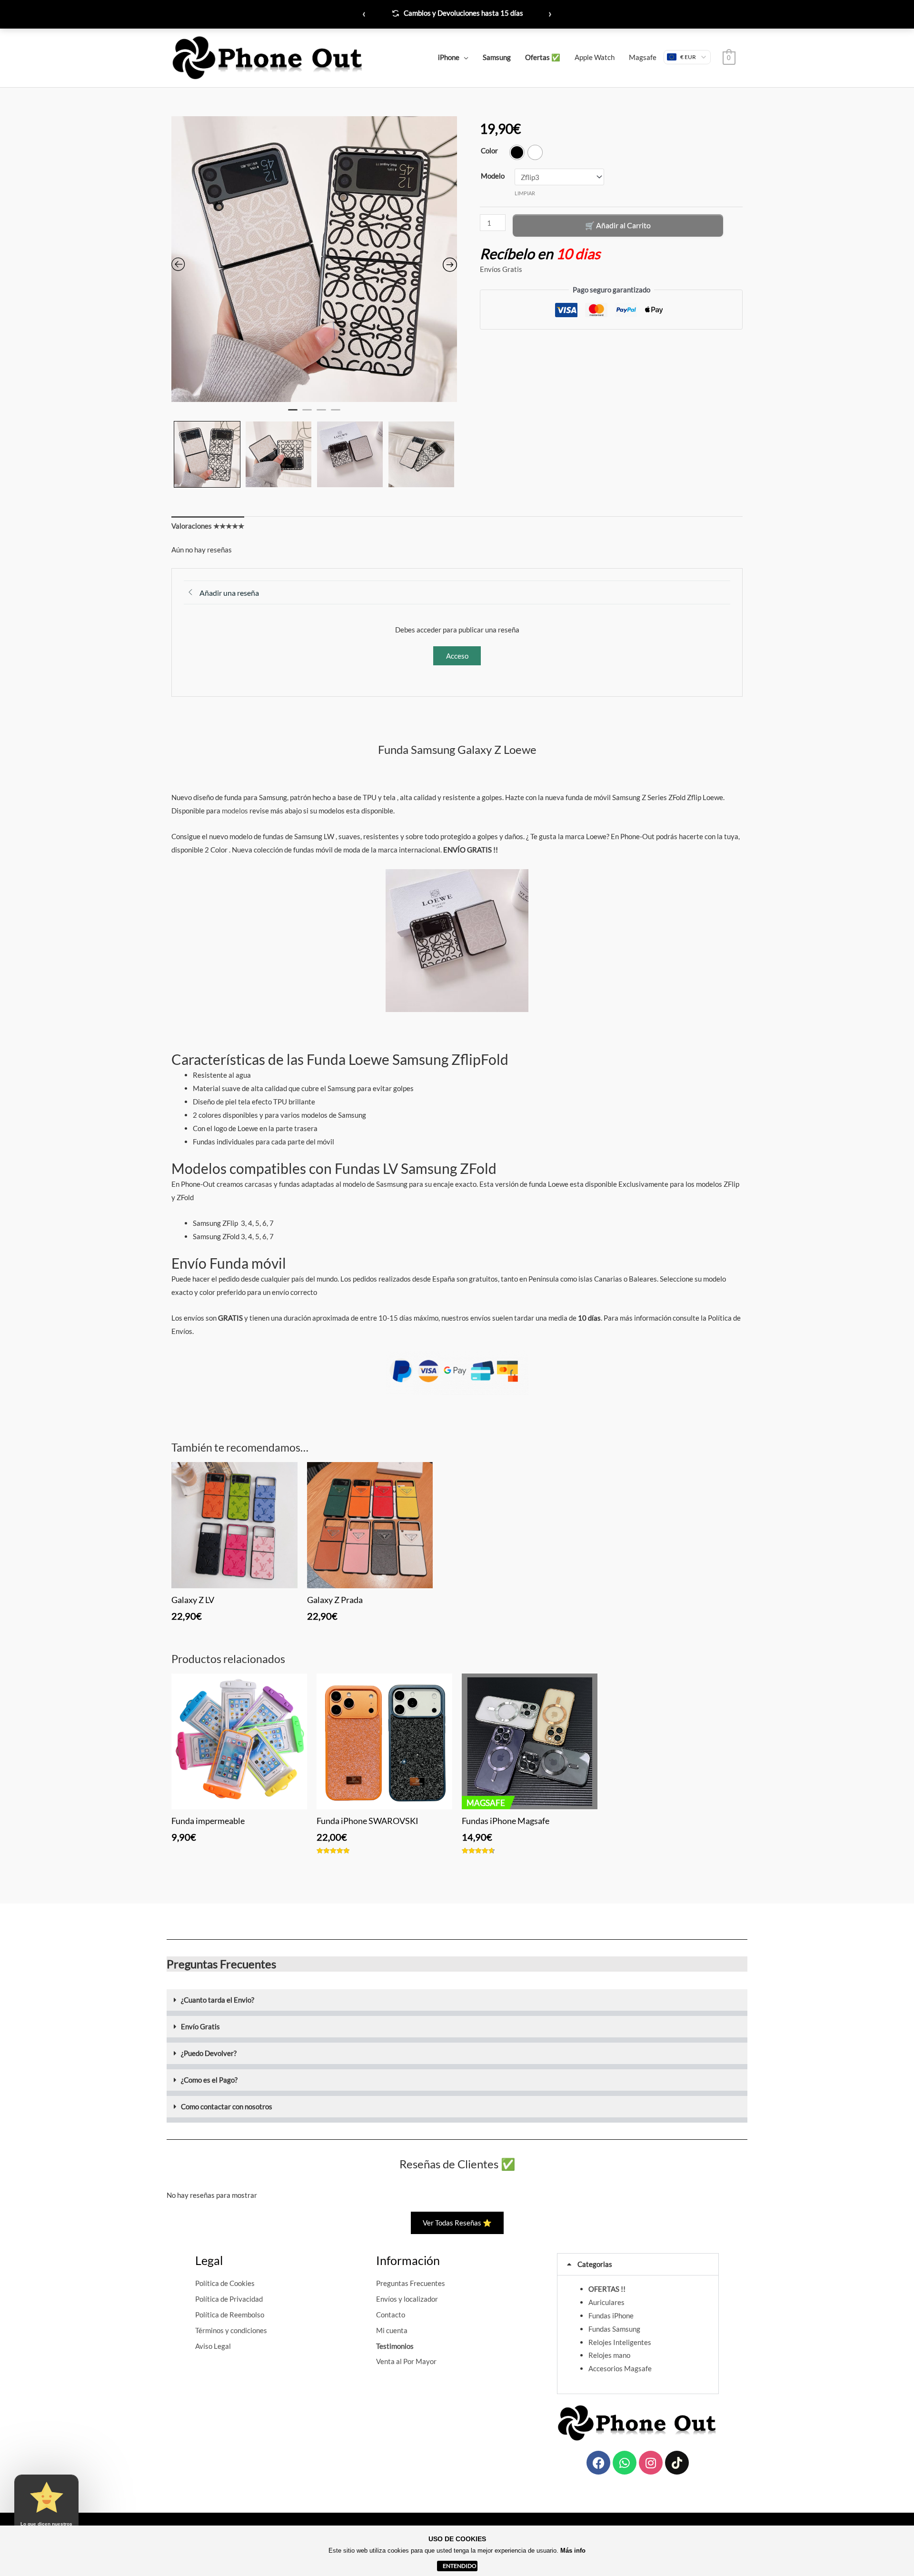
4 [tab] (336, 414)
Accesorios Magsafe (620, 2368)
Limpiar (525, 193)
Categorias (595, 2264)
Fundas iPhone (611, 2315)
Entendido (460, 2566)
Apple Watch (595, 57)
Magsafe (643, 57)
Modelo (493, 176)
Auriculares (606, 2302)
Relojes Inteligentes (620, 2342)
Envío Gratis (200, 2026)
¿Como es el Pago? (209, 2080)
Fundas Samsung (614, 2329)
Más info (573, 2551)
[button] (457, 2003)
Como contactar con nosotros (227, 2106)
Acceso (457, 656)
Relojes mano (609, 2355)
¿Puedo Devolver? (209, 2053)
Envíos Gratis (501, 269)
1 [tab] (293, 414)
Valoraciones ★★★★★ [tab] (208, 526)
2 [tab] (307, 414)
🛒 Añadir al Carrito (618, 225)
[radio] (517, 152)
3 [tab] (321, 414)
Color (489, 150)
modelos (235, 811)
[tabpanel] (314, 259)
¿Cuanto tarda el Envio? (218, 2000)
